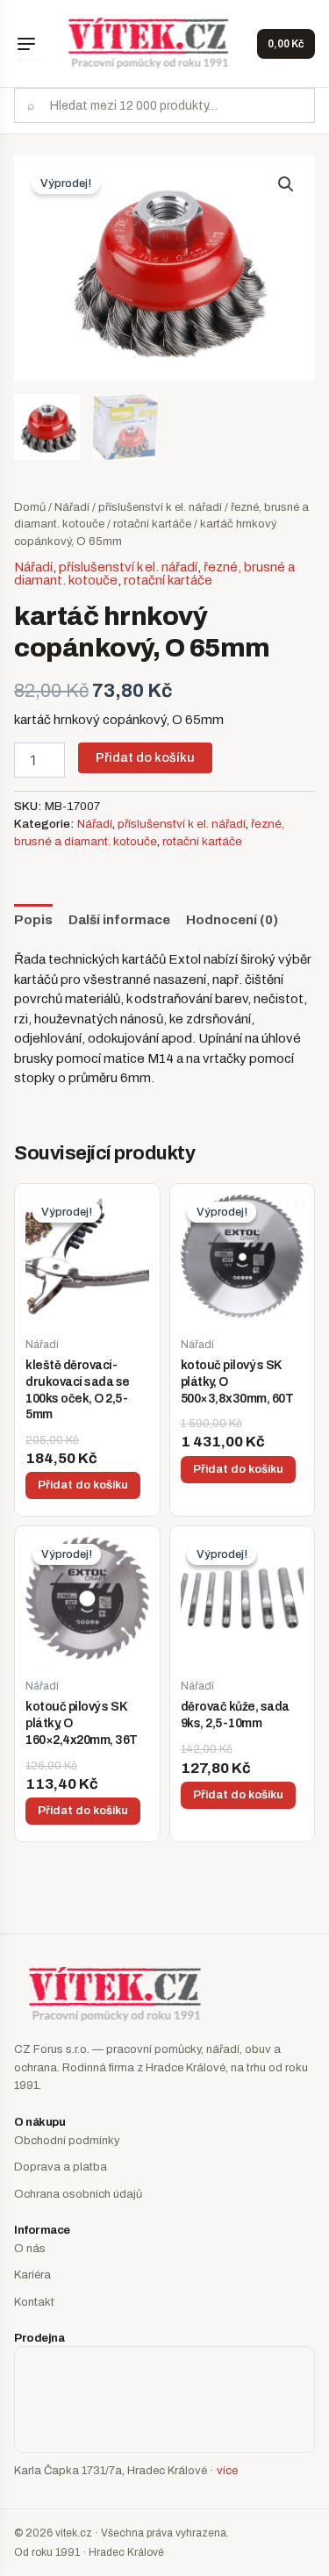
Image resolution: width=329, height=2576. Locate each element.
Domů (30, 507)
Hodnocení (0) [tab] (232, 920)
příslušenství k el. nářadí (160, 507)
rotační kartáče (152, 524)
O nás (30, 2249)
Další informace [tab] (119, 920)
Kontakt (34, 2302)
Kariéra (32, 2275)
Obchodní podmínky (67, 2141)
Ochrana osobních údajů (78, 2194)
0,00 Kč (286, 44)
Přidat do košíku (145, 757)
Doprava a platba (61, 2167)
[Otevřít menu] (29, 44)
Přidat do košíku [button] (83, 1485)
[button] (286, 184)
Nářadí (72, 507)
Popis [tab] (33, 920)
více (227, 2471)
